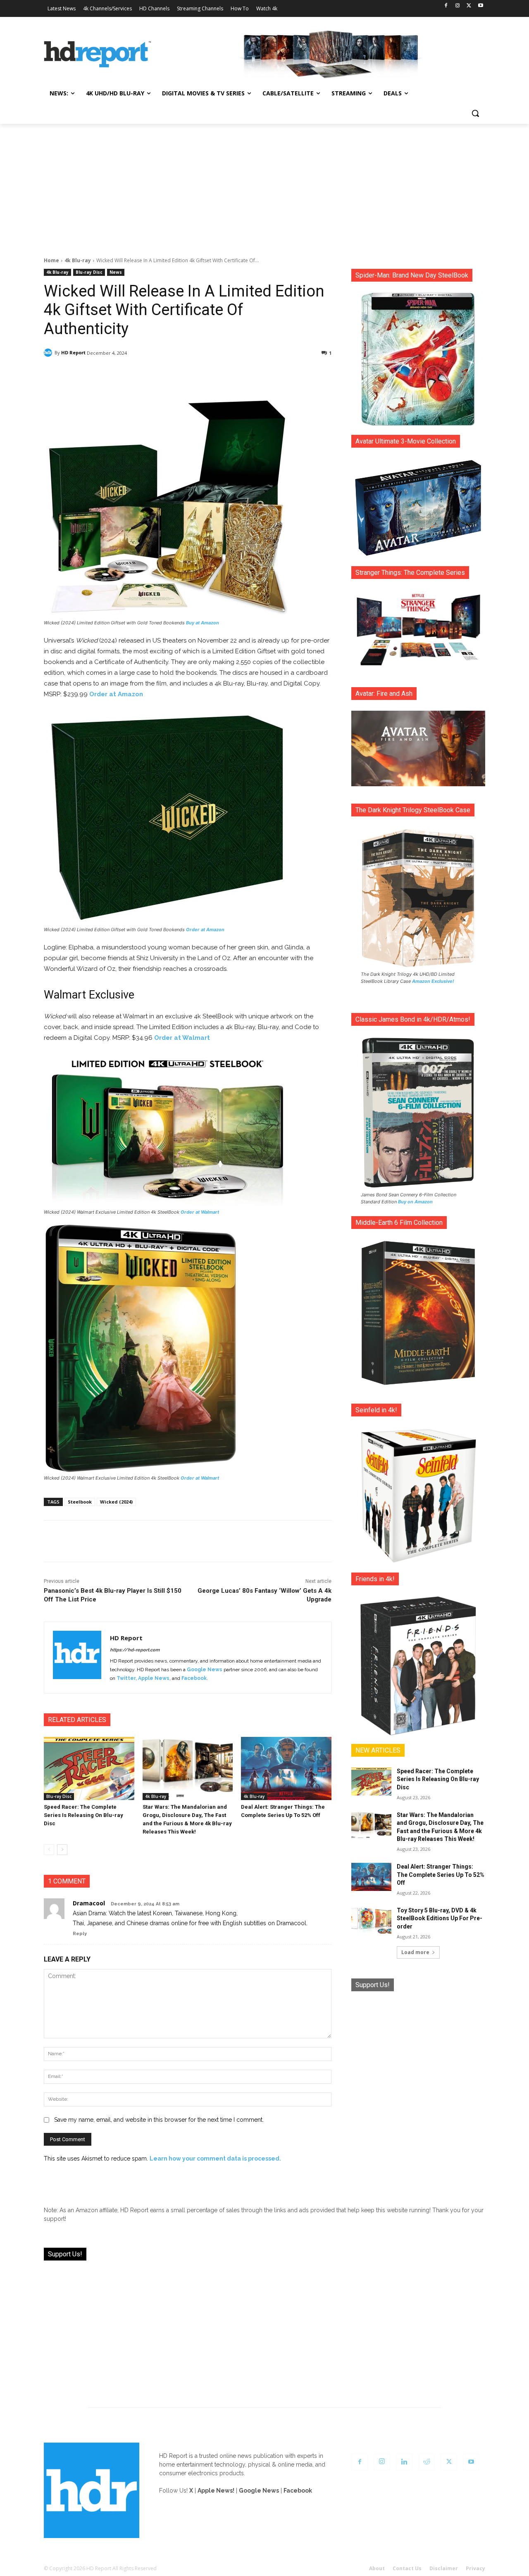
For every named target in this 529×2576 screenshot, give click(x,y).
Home (51, 260)
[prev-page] (49, 1850)
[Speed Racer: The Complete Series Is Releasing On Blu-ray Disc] (89, 1768)
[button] (475, 113)
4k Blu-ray (78, 260)
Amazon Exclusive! (433, 981)
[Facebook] (446, 6)
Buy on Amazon (415, 1202)
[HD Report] (98, 55)
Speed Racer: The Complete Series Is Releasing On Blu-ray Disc (83, 1815)
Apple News (154, 1678)
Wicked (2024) (116, 1502)
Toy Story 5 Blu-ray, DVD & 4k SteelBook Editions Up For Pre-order (440, 1918)
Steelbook (80, 1502)
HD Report (73, 352)
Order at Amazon (116, 694)
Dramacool (89, 1903)
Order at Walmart (182, 1038)
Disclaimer (444, 2568)
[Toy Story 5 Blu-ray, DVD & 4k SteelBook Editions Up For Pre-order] (371, 1921)
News (116, 272)
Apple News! (216, 2491)
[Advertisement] (264, 186)
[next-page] (62, 1850)
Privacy (475, 2568)
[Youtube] (480, 6)
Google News (205, 1670)
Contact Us (407, 2568)
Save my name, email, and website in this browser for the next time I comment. (159, 2120)
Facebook (194, 1678)
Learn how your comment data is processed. (215, 2159)
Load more (415, 1952)
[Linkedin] (404, 2462)
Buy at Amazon (203, 623)
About (377, 2568)
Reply (80, 1934)
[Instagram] (458, 6)
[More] (261, 374)
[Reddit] (427, 2462)
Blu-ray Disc (89, 272)
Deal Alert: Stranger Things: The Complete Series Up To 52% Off (441, 1875)
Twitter (126, 1678)
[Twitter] (469, 6)
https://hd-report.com (135, 1650)
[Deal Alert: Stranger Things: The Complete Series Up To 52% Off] (286, 1768)
